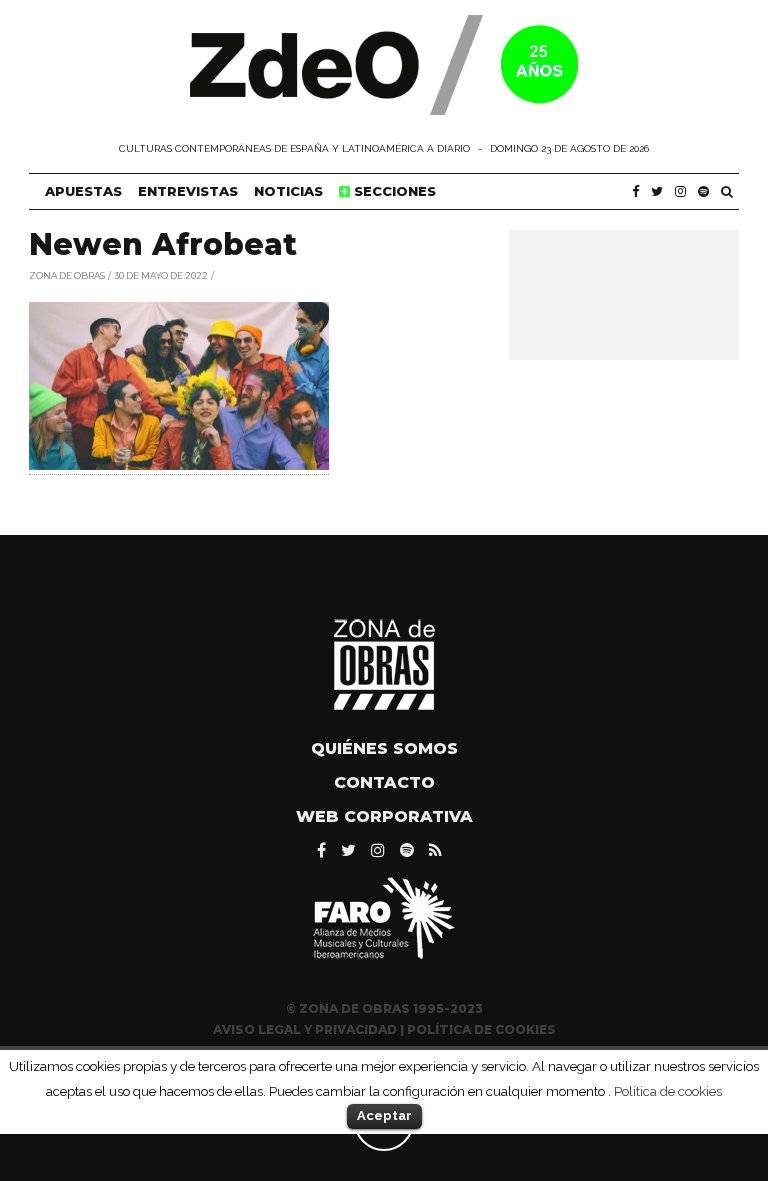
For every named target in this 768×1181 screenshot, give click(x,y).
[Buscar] (727, 191)
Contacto (384, 782)
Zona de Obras (67, 274)
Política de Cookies (481, 1029)
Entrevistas (188, 191)
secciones (393, 191)
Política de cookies (668, 1091)
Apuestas (83, 191)
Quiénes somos (384, 748)
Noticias (288, 191)
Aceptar (384, 1115)
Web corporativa (384, 816)
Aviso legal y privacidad (305, 1029)
